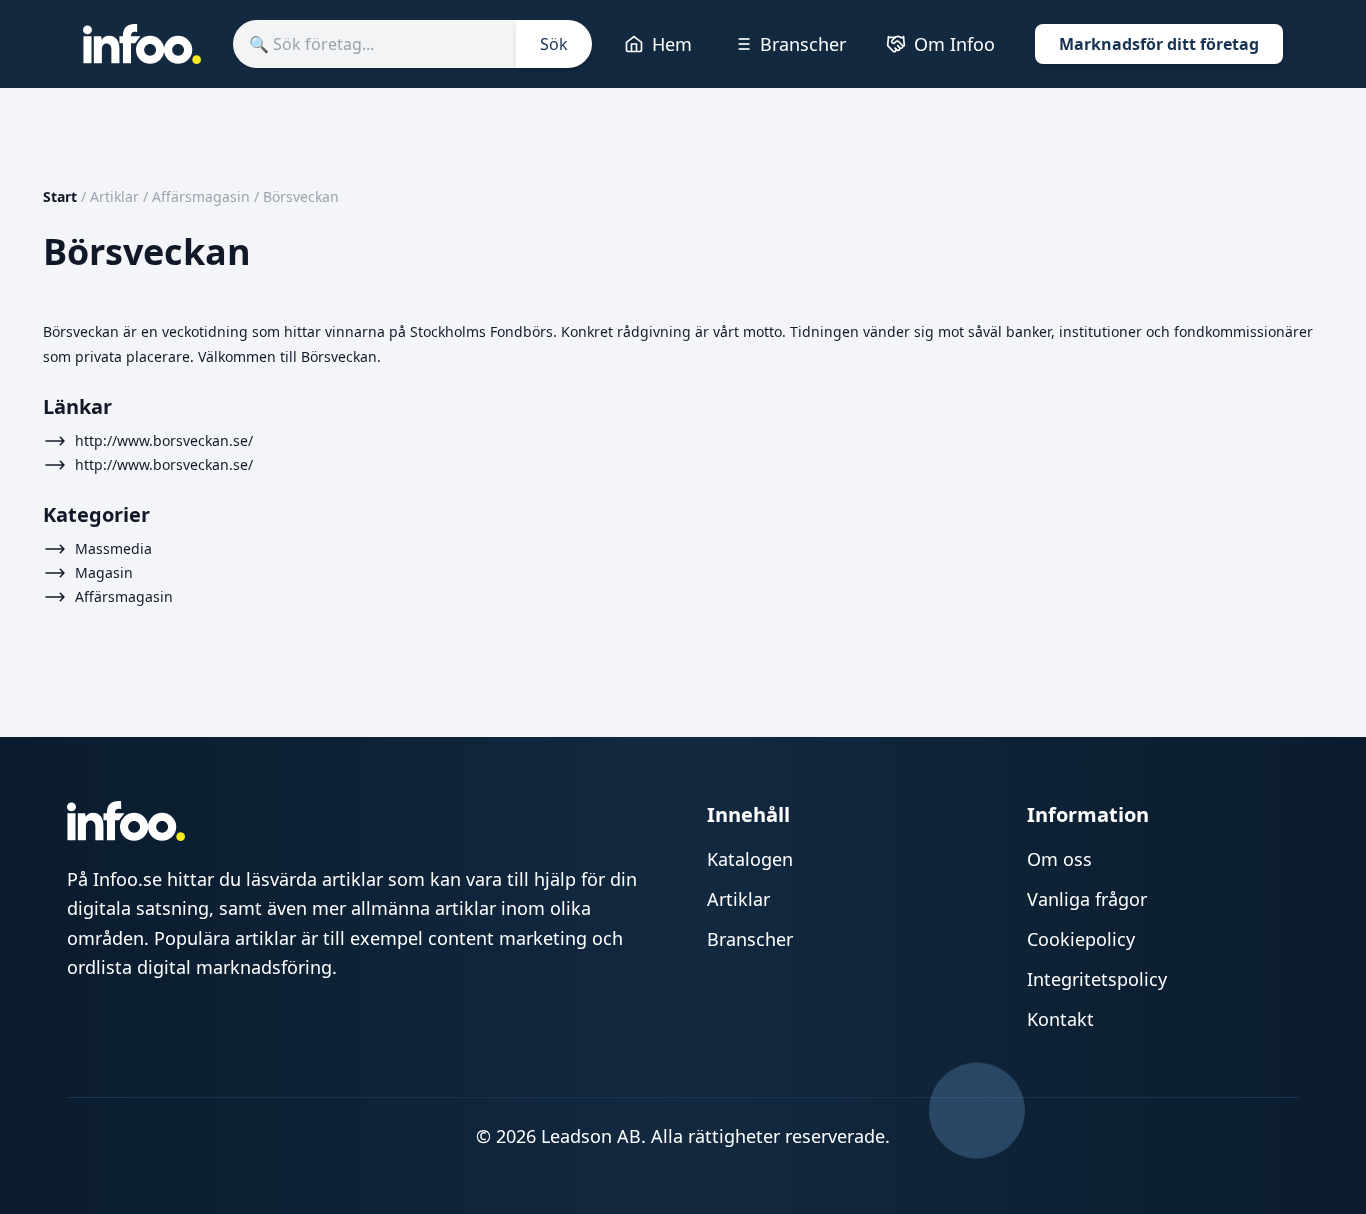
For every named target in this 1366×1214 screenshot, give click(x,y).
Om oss (1059, 859)
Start (60, 196)
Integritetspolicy (1097, 979)
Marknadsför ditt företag (1159, 44)
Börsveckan (301, 196)
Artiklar (114, 196)
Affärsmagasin (201, 196)
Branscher (803, 44)
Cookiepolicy (1081, 939)
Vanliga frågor (1087, 899)
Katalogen (750, 859)
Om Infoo (954, 44)
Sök (554, 44)
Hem (672, 44)
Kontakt (1060, 1019)
